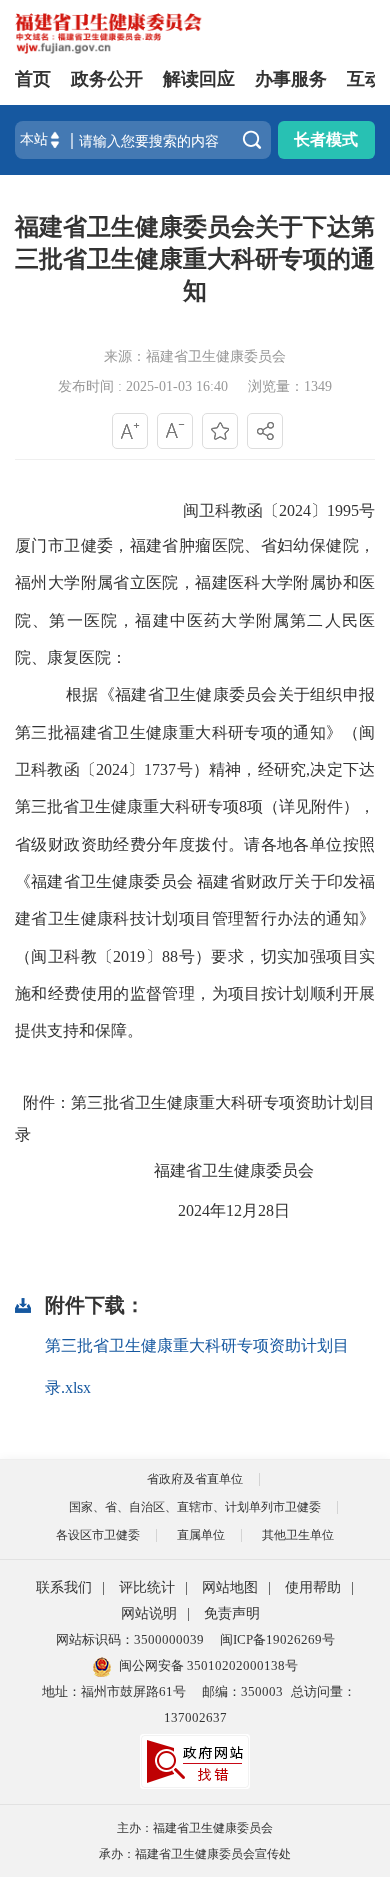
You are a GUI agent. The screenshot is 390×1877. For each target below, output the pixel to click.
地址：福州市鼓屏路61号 (114, 1691)
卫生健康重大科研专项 (159, 806)
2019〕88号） (162, 956)
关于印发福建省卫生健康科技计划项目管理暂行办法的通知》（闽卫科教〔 (195, 919)
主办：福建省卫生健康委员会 (195, 1828)
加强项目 (326, 956)
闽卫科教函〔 (231, 510)
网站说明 (149, 1613)
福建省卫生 (71, 881)
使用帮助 (313, 1587)
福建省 (178, 1170)
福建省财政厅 (245, 881)
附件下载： (95, 1305)
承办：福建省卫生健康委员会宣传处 (195, 1854)
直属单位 (201, 1535)
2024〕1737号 (144, 769)
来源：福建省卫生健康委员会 (195, 356)
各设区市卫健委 (98, 1535)
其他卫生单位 (298, 1535)
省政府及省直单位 (195, 1479)
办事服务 (291, 79)
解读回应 (199, 79)
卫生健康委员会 (258, 1170)
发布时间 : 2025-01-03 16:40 (143, 386)
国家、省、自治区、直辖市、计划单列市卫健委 (195, 1507)
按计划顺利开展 (318, 993)
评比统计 (147, 1587)
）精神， (225, 769)
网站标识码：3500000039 (130, 1639)
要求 (227, 956)
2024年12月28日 (234, 1210)
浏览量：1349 (290, 386)
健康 (128, 881)
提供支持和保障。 (79, 1030)
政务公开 (107, 79)
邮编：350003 (242, 1691)
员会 (177, 881)
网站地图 (230, 1587)
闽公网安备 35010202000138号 (208, 1665)
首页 (33, 79)
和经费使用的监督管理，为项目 (145, 993)
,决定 (324, 769)
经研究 (282, 769)
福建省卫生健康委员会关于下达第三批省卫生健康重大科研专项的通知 (195, 259)
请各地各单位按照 (309, 844)
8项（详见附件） (299, 806)
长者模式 (326, 139)
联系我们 (64, 1587)
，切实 (268, 956)
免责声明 (232, 1613)
